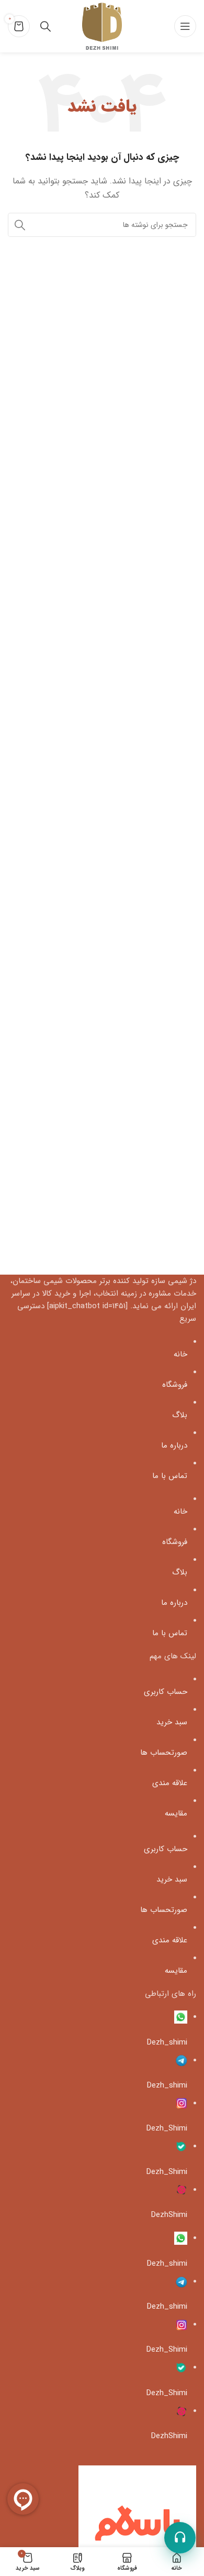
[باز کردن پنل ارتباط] (180, 2538)
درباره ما (174, 1445)
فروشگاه (175, 1385)
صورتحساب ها (164, 1753)
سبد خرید (172, 1722)
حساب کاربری (166, 1692)
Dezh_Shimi (167, 2128)
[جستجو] (20, 225)
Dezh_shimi (167, 2042)
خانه (180, 1354)
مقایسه (176, 1813)
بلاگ (180, 1415)
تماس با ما (170, 1476)
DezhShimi (169, 2215)
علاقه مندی (170, 1783)
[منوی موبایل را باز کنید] (185, 26)
